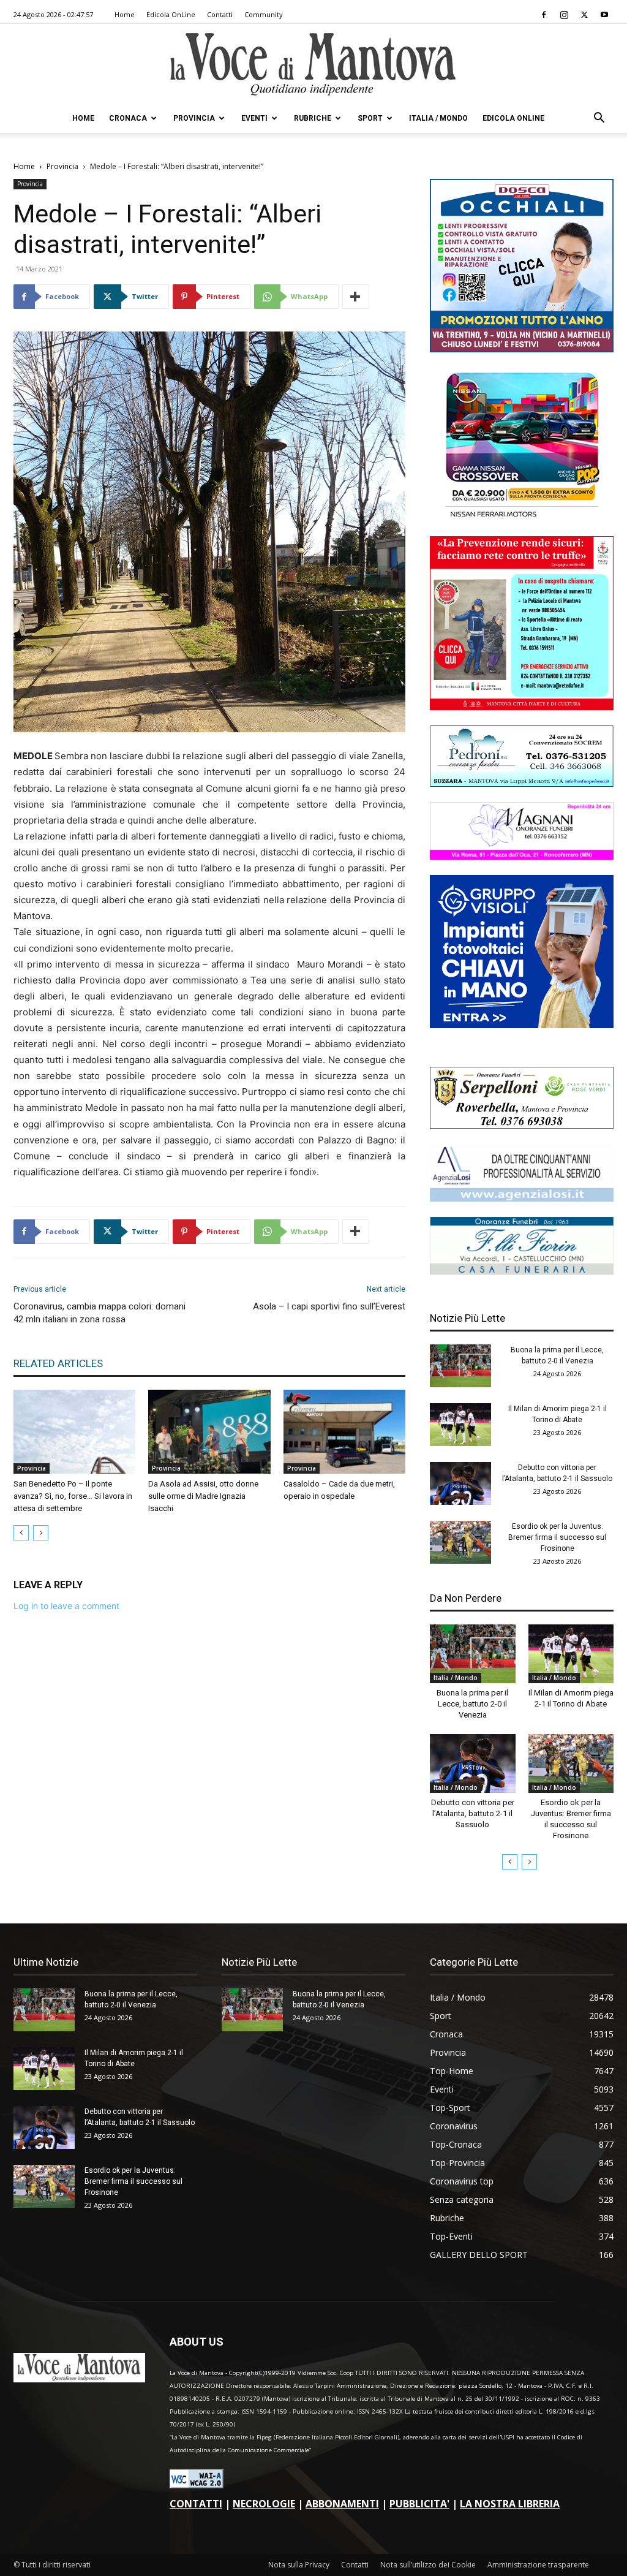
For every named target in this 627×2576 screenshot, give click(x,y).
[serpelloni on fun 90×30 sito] (522, 1125)
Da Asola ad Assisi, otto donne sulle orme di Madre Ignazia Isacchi (203, 1496)
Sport (370, 118)
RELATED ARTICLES (58, 1363)
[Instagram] (564, 15)
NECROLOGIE (264, 2504)
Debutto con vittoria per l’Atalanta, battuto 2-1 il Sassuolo (473, 1813)
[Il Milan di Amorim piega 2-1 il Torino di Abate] (460, 1425)
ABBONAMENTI (342, 2504)
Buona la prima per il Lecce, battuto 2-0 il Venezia (472, 1704)
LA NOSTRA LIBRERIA (510, 2504)
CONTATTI (196, 2504)
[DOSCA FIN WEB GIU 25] (522, 349)
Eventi (254, 118)
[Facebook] (544, 15)
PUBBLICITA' (419, 2504)
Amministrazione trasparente (538, 2565)
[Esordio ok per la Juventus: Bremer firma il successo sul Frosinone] (460, 1542)
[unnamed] (522, 1198)
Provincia (194, 118)
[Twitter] (584, 15)
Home (125, 14)
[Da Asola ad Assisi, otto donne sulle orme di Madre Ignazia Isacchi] (209, 1432)
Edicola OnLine (171, 14)
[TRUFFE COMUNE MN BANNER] (522, 707)
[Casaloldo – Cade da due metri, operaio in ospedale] (344, 1432)
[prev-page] (21, 1533)
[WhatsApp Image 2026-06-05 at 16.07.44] (522, 517)
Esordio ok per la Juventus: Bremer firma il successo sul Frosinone (557, 1537)
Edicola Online (513, 118)
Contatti (220, 14)
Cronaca (128, 118)
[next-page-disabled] (41, 1533)
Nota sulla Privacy (299, 2565)
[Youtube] (604, 15)
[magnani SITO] (522, 856)
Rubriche (313, 118)
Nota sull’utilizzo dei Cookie (428, 2565)
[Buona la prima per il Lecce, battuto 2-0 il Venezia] (460, 1366)
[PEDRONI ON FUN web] (522, 783)
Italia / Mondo (438, 118)
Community (264, 14)
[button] (599, 119)
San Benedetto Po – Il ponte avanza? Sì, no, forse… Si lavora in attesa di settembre (73, 1496)
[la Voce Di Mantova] (313, 65)
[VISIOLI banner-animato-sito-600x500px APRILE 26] (522, 1025)
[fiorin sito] (522, 1271)
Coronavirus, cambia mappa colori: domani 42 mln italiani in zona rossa (99, 1313)
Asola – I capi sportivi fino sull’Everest (329, 1306)
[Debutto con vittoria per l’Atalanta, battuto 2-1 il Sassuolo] (460, 1483)
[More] (356, 297)
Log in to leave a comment (66, 1606)
